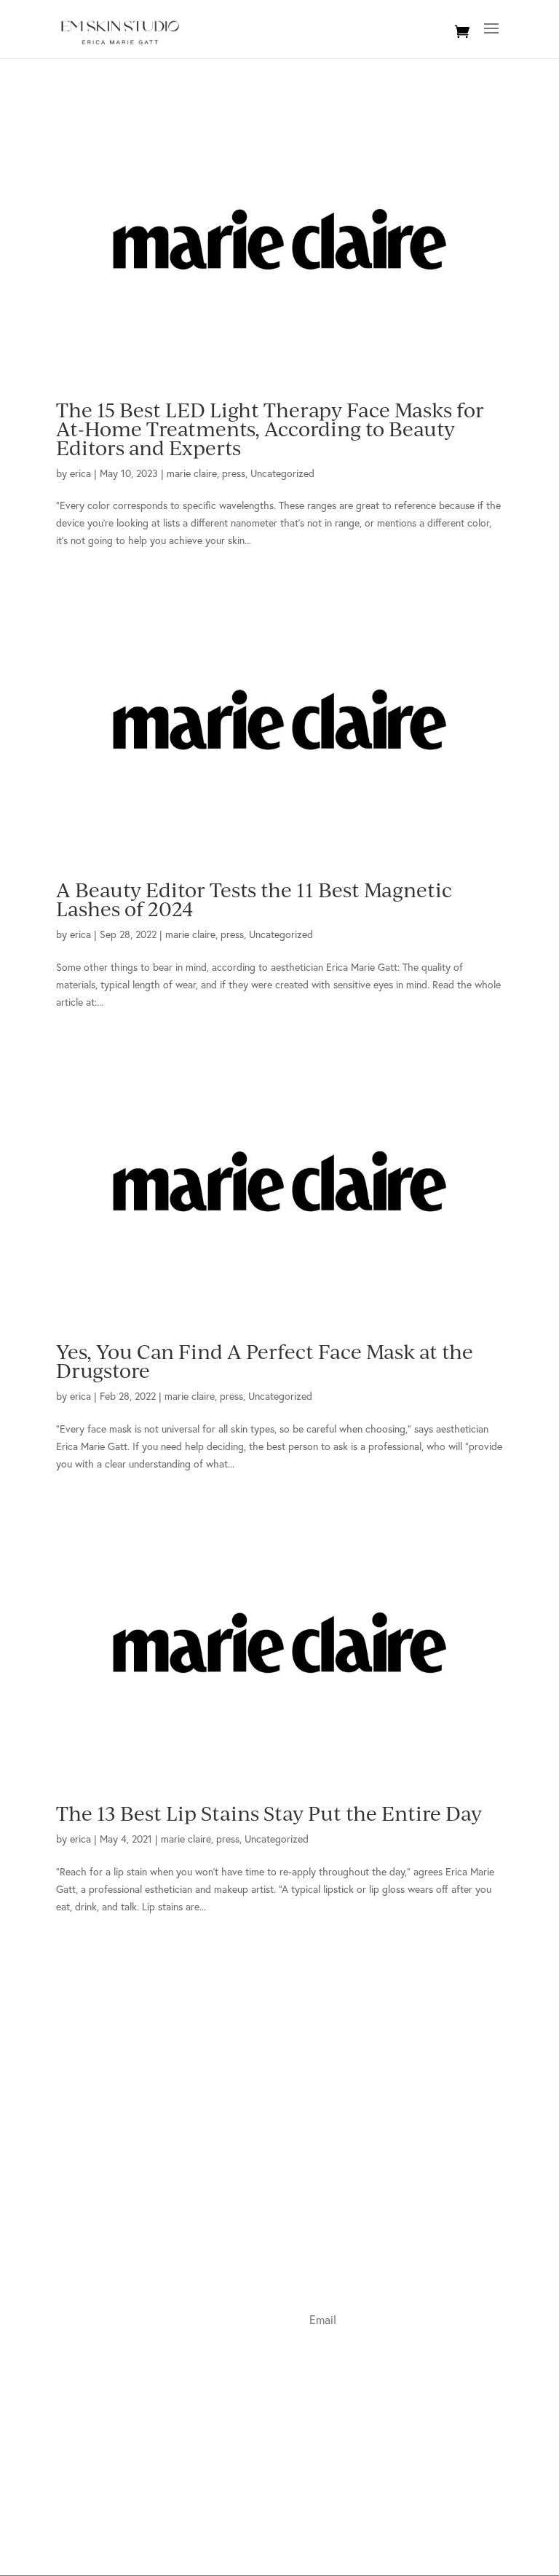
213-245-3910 (119, 2187)
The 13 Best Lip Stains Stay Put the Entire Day (269, 1813)
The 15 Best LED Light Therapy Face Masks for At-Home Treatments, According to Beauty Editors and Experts (270, 429)
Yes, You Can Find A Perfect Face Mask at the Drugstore (265, 1361)
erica (80, 473)
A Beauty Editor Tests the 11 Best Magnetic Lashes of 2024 (254, 899)
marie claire (192, 473)
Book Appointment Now (109, 2221)
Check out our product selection (127, 2270)
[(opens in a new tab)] (279, 239)
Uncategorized (282, 473)
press (234, 473)
